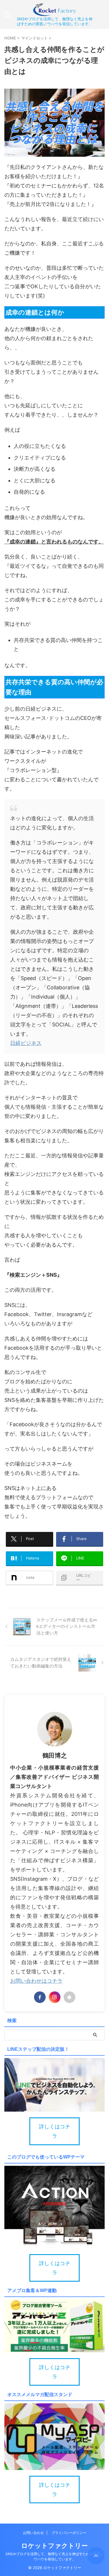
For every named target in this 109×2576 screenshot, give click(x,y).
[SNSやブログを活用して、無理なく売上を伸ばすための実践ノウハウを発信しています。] (54, 12)
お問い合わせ (33, 2533)
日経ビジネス (26, 1043)
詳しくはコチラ (55, 2131)
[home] (69, 1997)
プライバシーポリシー (69, 2533)
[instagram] (55, 1997)
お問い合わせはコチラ (36, 1981)
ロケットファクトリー (54, 2546)
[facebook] (40, 1997)
